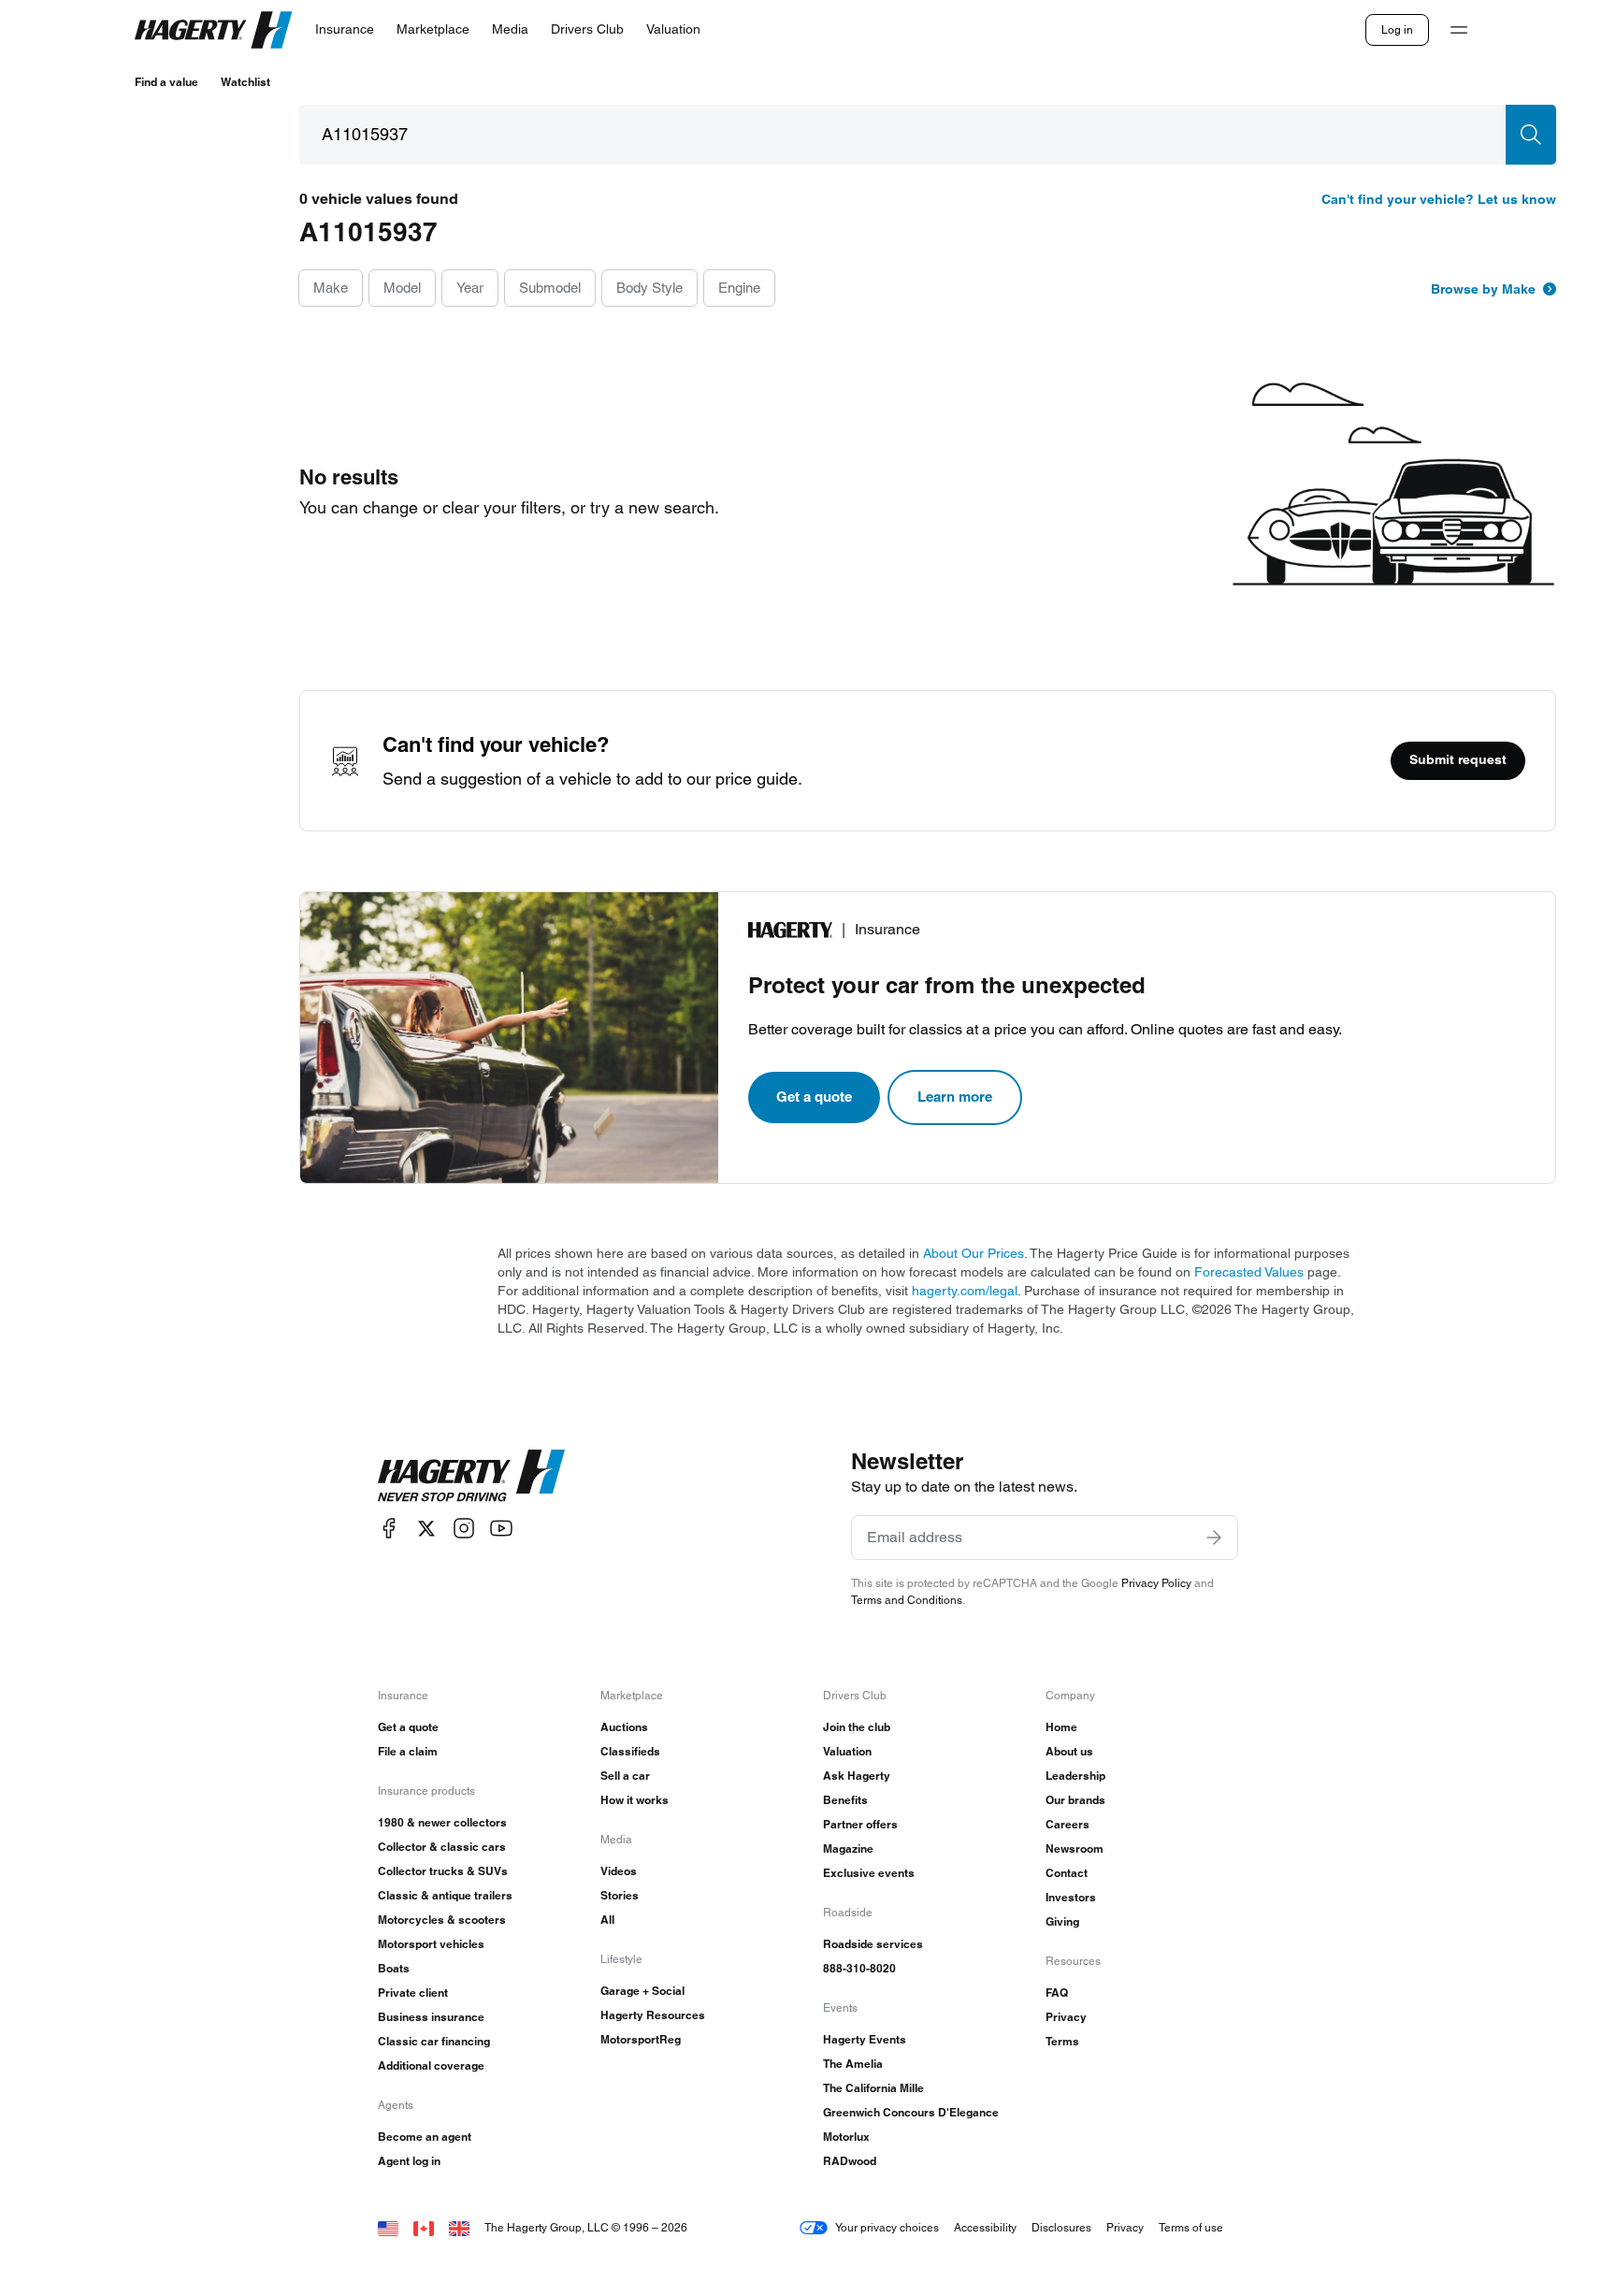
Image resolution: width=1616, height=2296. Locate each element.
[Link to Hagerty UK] (459, 2227)
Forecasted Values (1249, 1272)
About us (1069, 1751)
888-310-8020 (859, 1968)
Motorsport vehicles (431, 1944)
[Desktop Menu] (1459, 30)
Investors (1071, 1897)
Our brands (1075, 1800)
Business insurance (431, 2017)
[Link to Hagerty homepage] (471, 1476)
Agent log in (409, 2161)
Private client (413, 1993)
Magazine (848, 1848)
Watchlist (245, 82)
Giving (1062, 1921)
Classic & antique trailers (445, 1895)
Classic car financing (434, 2041)
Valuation (847, 1751)
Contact (1067, 1873)
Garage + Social (642, 1991)
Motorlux (846, 2137)
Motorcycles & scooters (442, 1920)
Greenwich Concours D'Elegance (911, 2112)
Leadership (1075, 1776)
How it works (635, 1800)
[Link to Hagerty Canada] (424, 2227)
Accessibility (985, 2227)
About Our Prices (974, 1253)
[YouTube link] (501, 1529)
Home (1061, 1727)
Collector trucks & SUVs (443, 1871)
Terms (1062, 2041)
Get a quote (814, 1097)
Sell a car (625, 1776)
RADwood (850, 2161)
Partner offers (860, 1824)
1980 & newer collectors (442, 1822)
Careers (1068, 1824)
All (607, 1920)
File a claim (408, 1751)
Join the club (857, 1727)
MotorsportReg (641, 2039)
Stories (620, 1895)
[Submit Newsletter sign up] (1214, 1538)
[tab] (331, 289)
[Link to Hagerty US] (388, 2227)
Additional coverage (431, 2065)
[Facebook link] (389, 1529)
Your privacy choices (887, 2227)
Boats (394, 1968)
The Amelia (853, 2064)
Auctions (624, 1727)
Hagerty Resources (653, 2015)
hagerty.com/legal (965, 1291)
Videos (619, 1871)
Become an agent (425, 2137)
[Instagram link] (464, 1529)
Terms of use (1191, 2227)
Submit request (1458, 759)
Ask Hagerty (857, 1776)
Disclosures (1061, 2227)
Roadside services (873, 1944)
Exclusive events (869, 1873)
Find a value (166, 82)
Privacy (1066, 2017)
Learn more (955, 1097)
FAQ (1057, 1993)
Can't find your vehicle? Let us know (1439, 199)
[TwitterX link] (426, 1529)
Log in (1397, 29)
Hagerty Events (865, 2039)
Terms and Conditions (907, 1600)
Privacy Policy (1156, 1583)
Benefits (845, 1800)
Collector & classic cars (442, 1847)
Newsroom (1075, 1848)
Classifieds (630, 1751)
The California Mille (873, 2088)
